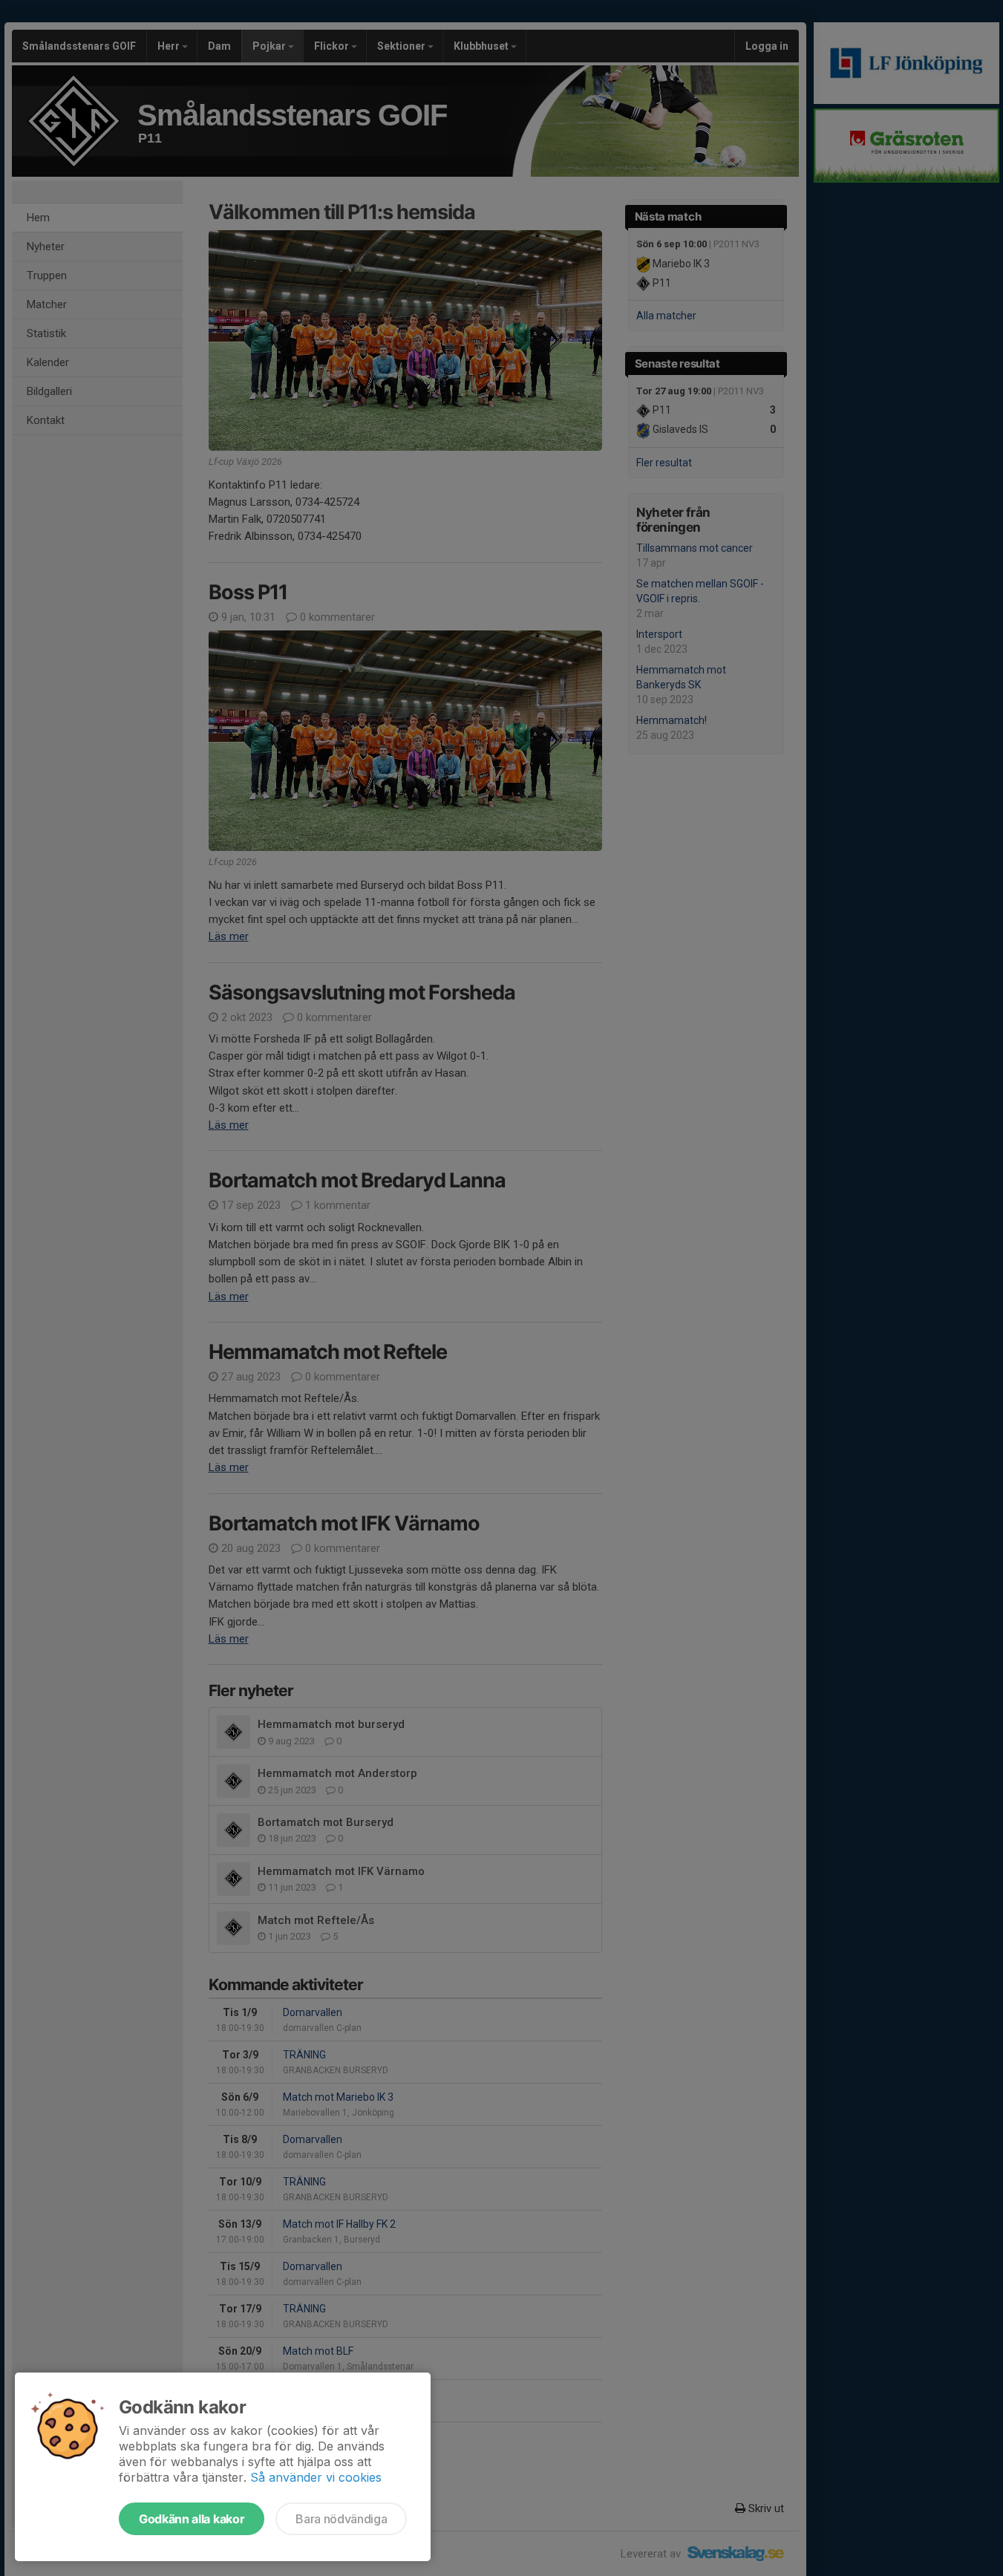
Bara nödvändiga (341, 2519)
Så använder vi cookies (316, 2477)
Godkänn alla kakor (192, 2519)
